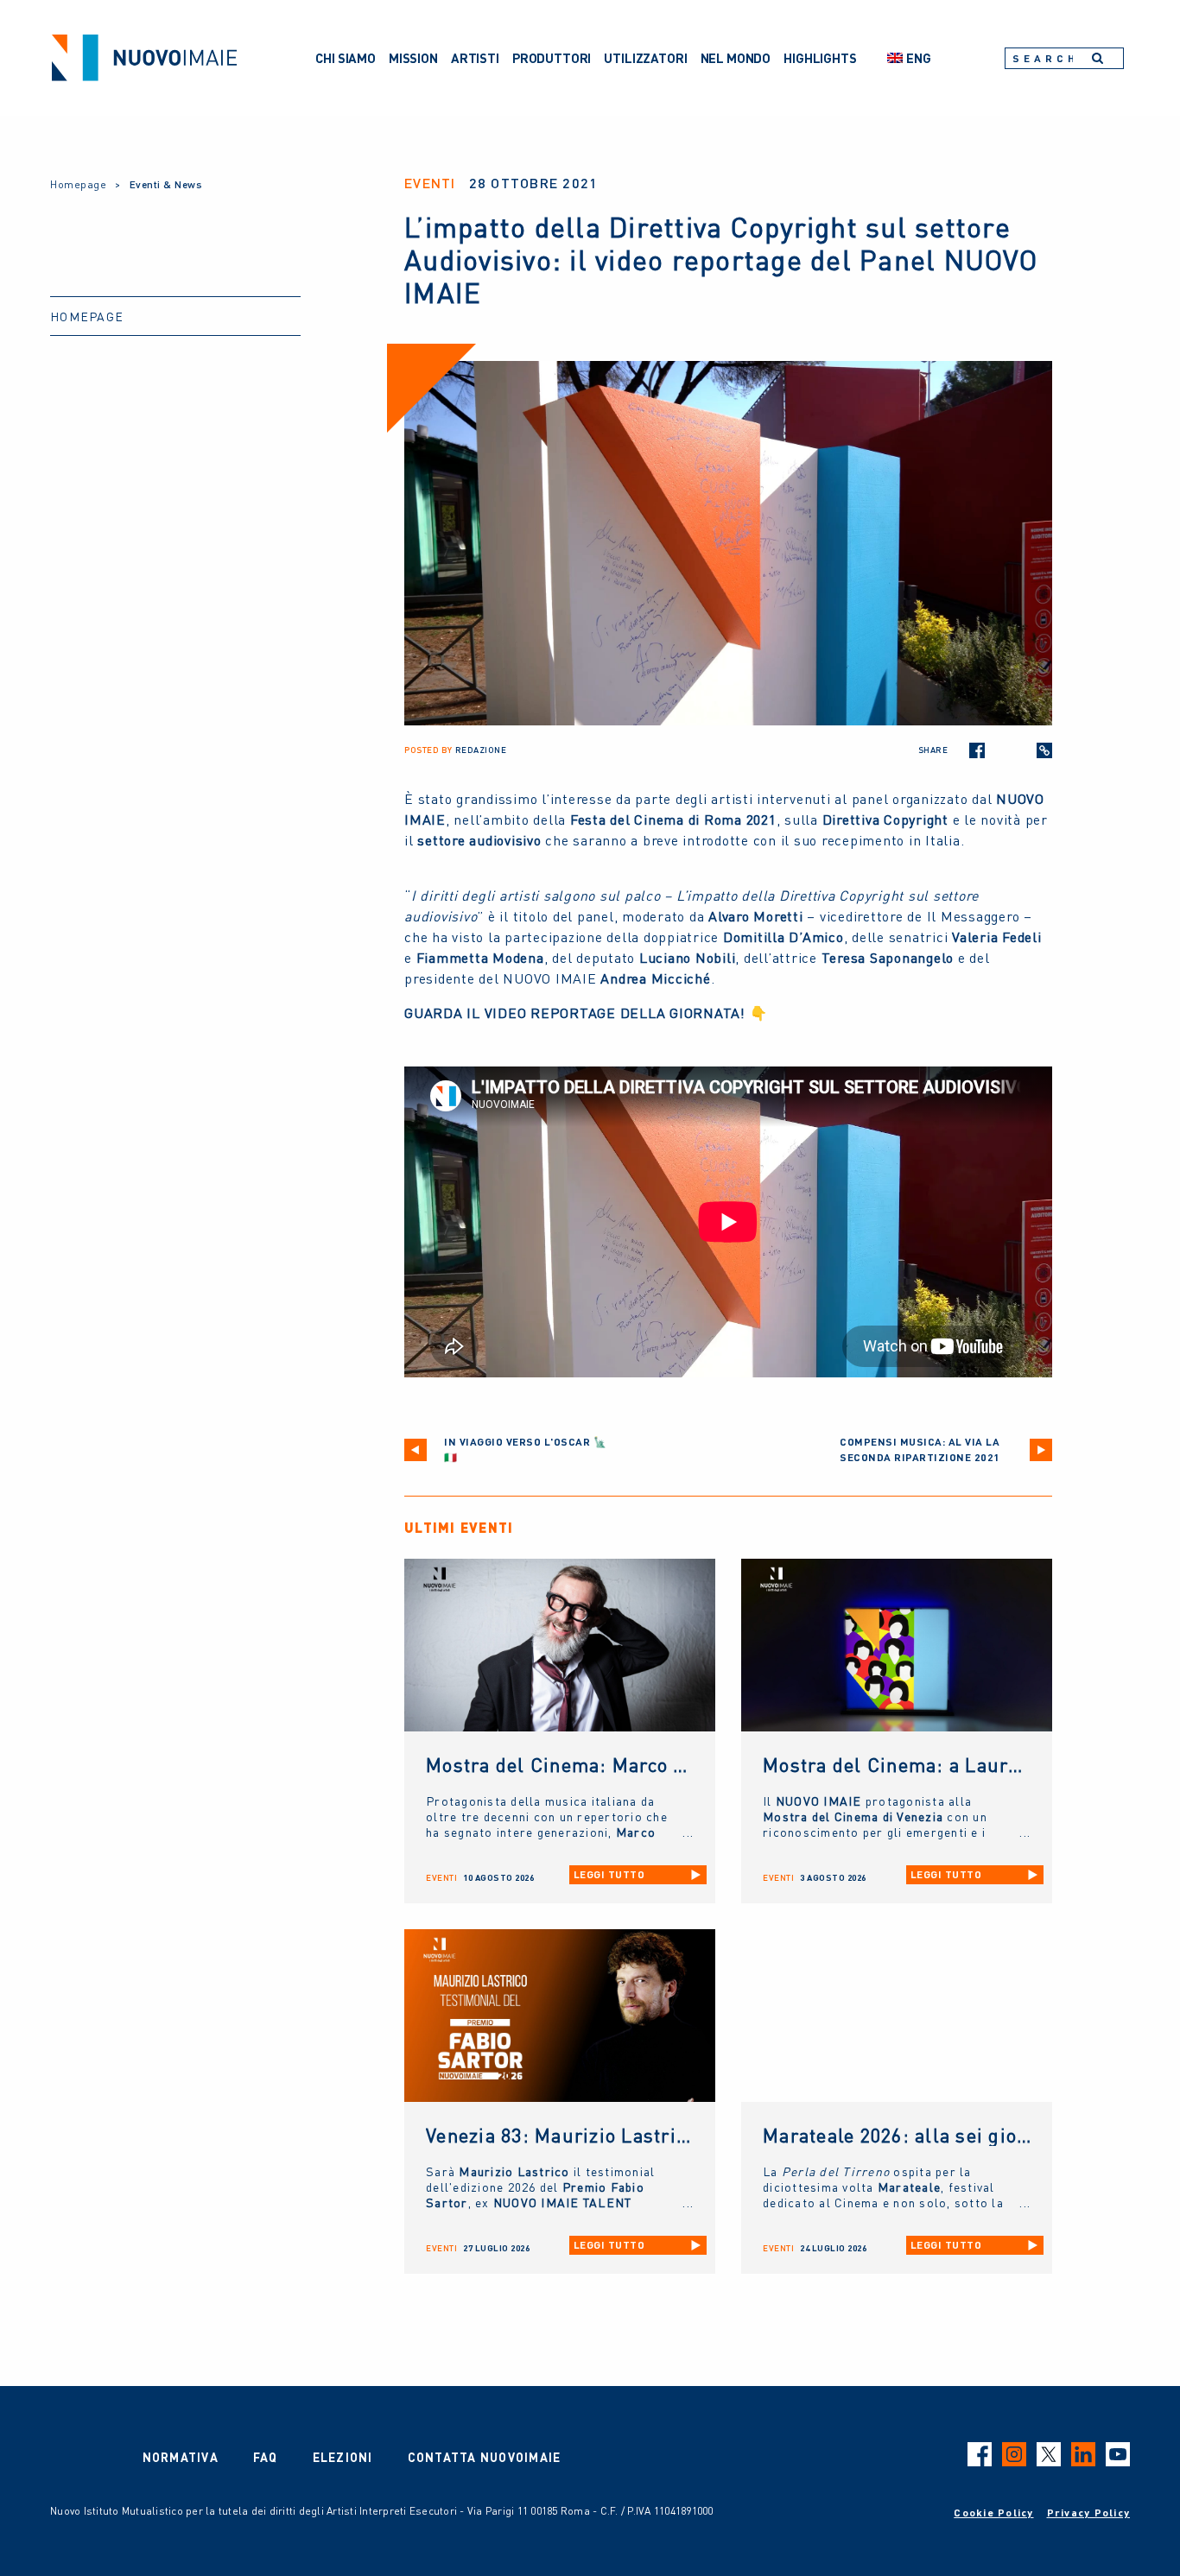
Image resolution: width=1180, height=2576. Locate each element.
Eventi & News (166, 184)
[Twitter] (999, 750)
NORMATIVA (181, 2457)
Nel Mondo (736, 58)
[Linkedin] (1022, 750)
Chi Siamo (346, 58)
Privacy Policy (1089, 2513)
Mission (413, 58)
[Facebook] (977, 750)
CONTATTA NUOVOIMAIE (485, 2457)
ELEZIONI (343, 2457)
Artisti (475, 58)
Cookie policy (993, 2513)
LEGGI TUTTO (609, 1874)
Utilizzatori (645, 58)
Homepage (78, 184)
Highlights (820, 58)
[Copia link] (1044, 750)
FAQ (266, 2457)
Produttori (552, 58)
